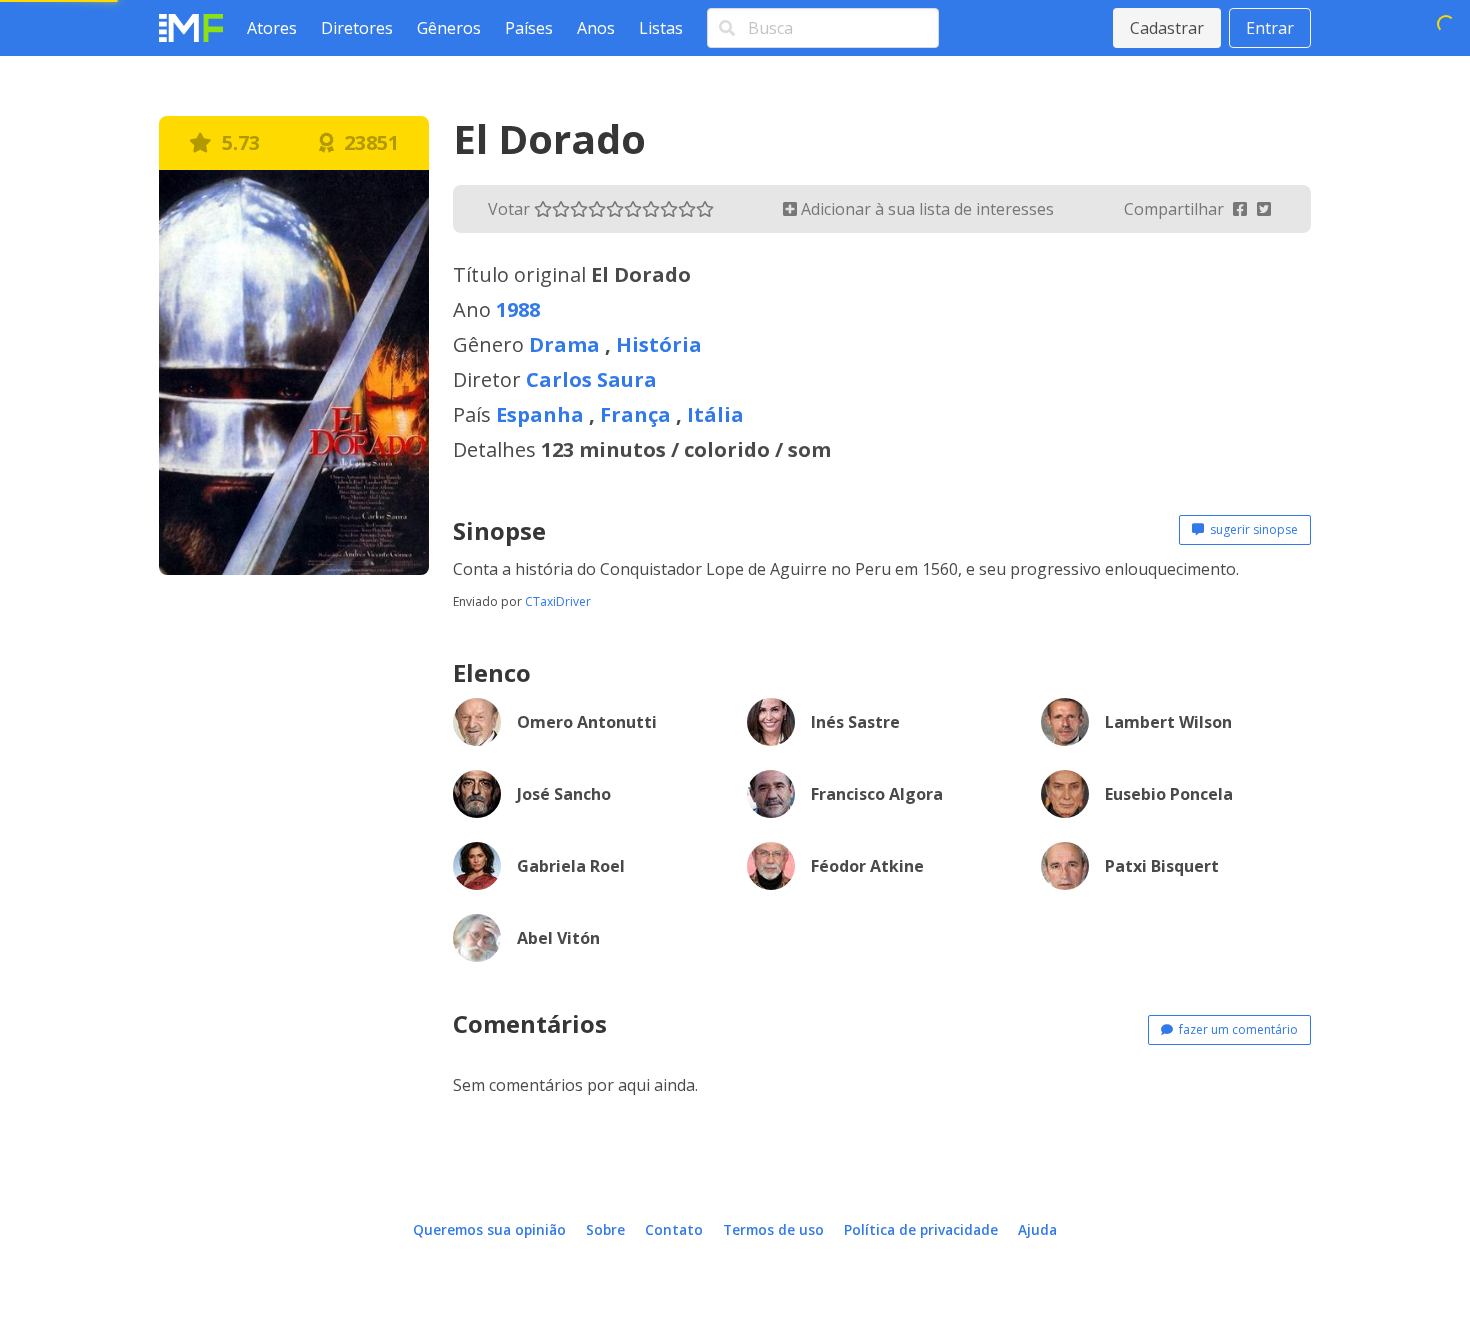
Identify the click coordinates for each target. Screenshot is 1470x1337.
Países (529, 28)
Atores (272, 28)
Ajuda (1037, 1229)
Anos (596, 28)
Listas (661, 28)
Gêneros (449, 28)
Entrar (1270, 28)
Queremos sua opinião (489, 1229)
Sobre (605, 1229)
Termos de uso (773, 1229)
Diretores (357, 28)
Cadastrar (1167, 28)
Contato (674, 1229)
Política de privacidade (921, 1229)
